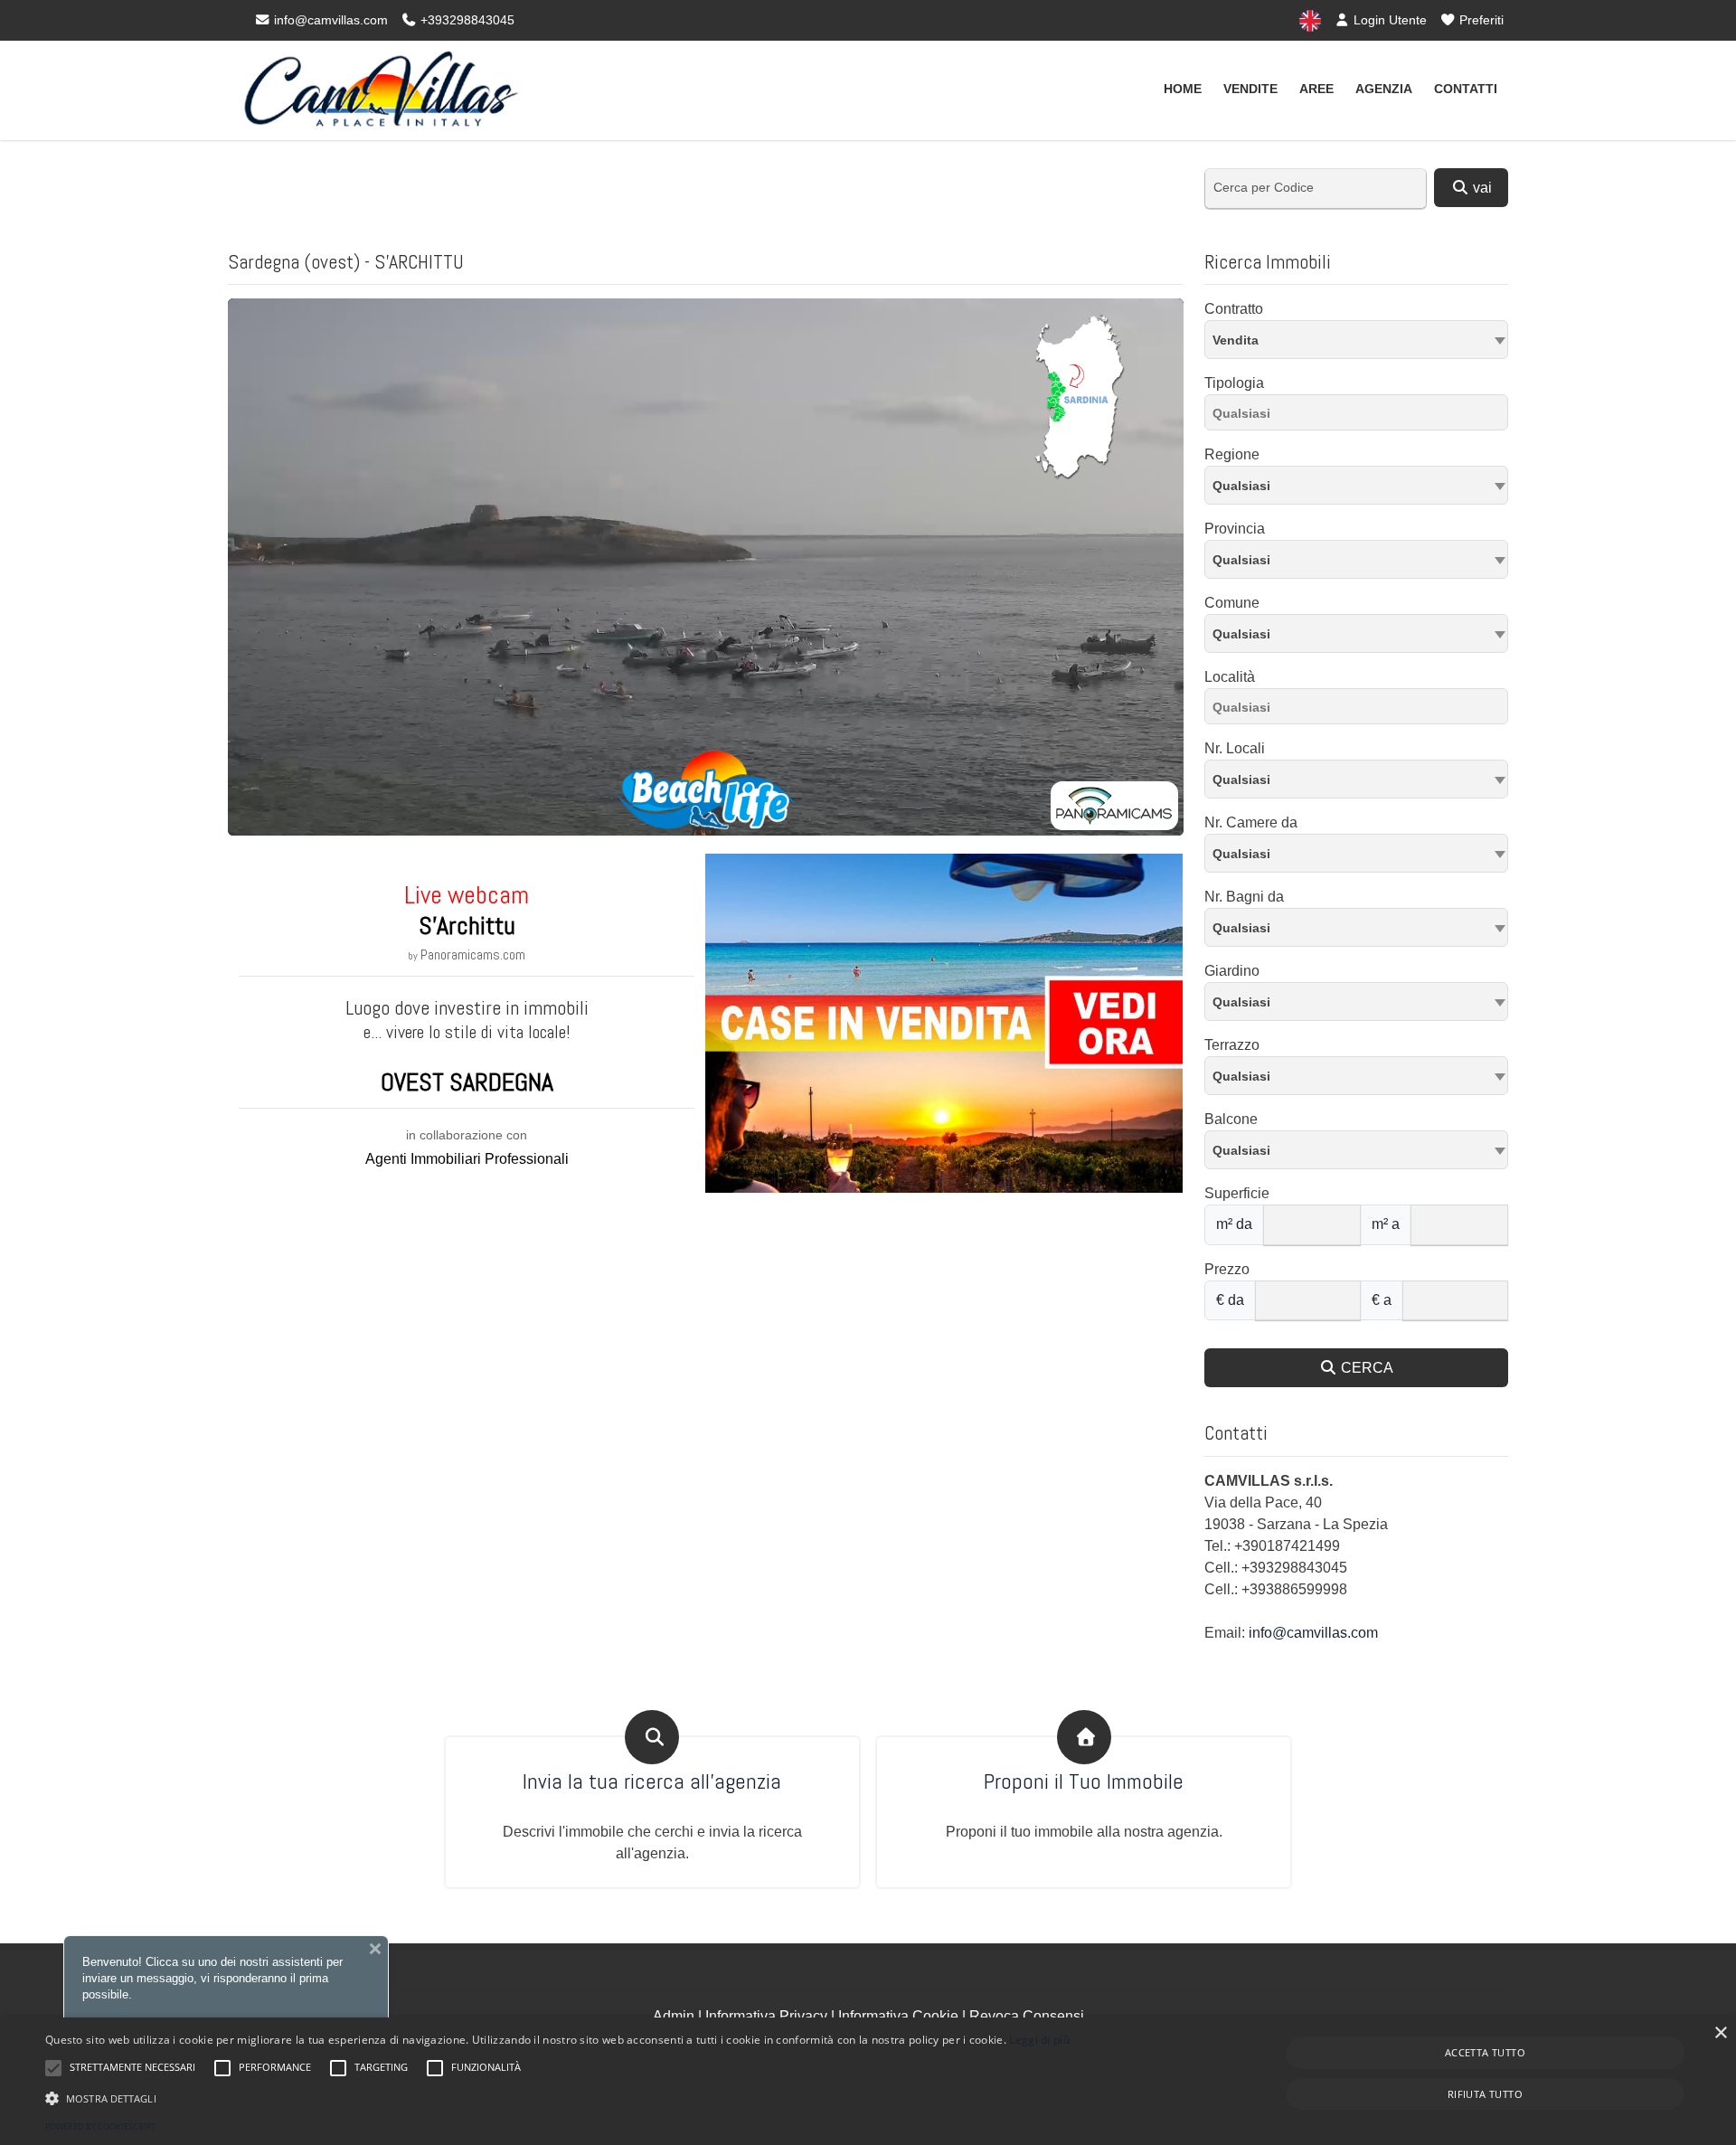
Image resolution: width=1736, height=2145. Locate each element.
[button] (557, 2098)
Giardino (1232, 971)
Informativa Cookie (898, 2016)
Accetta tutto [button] (1485, 2052)
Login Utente (1388, 20)
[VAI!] (944, 1022)
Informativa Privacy (766, 2016)
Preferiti (1480, 20)
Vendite (1250, 89)
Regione (1232, 454)
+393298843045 (466, 20)
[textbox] (1356, 485)
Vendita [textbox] (1236, 340)
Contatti (1466, 89)
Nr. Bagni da (1244, 897)
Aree (1316, 89)
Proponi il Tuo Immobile (1084, 1782)
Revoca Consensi (1027, 2016)
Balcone (1231, 1119)
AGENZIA (1384, 89)
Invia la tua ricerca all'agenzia (652, 1782)
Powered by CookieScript (100, 2126)
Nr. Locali (1235, 748)
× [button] (1720, 2033)
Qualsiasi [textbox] (1241, 634)
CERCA (1365, 1368)
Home (1183, 89)
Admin (674, 2016)
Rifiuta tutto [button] (1485, 2094)
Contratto (1234, 309)
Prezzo (1227, 1269)
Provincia (1235, 529)
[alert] (868, 2081)
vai (1481, 188)
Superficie (1237, 1193)
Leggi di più (1039, 2040)
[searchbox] (1361, 416)
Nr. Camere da (1251, 822)
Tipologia (1234, 383)
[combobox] (1356, 340)
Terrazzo (1232, 1045)
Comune (1232, 603)
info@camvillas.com (329, 20)
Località (1230, 677)
